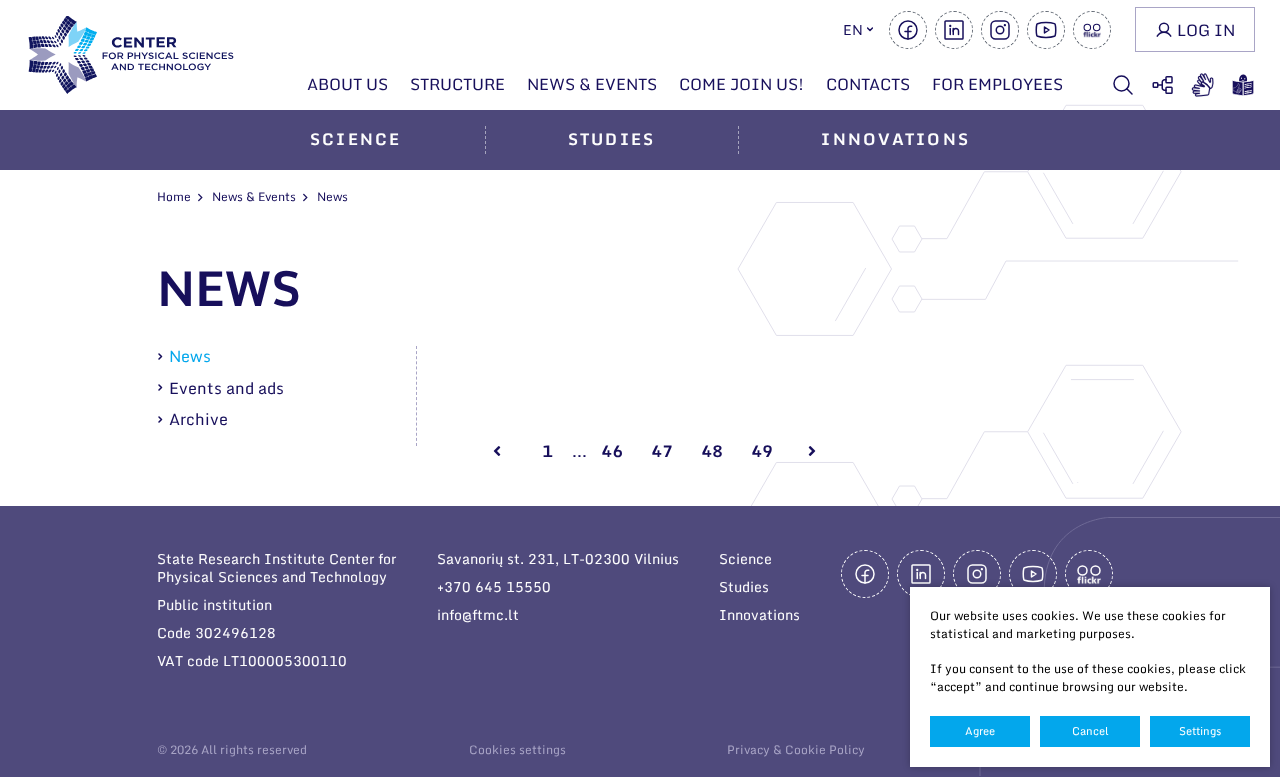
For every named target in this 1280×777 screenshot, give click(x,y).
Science (356, 139)
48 (712, 451)
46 (612, 451)
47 (662, 451)
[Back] (497, 451)
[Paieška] (1123, 85)
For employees (997, 84)
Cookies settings (517, 750)
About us (347, 84)
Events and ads (226, 388)
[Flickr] (1092, 30)
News (190, 357)
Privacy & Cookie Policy (796, 749)
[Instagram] (1000, 30)
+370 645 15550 (494, 586)
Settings (1200, 731)
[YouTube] (1046, 30)
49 (762, 451)
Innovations (895, 139)
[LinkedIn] (954, 30)
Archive (198, 419)
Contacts (868, 84)
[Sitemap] (1163, 85)
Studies (612, 139)
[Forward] (812, 451)
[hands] (1203, 85)
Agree (980, 731)
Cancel (1090, 731)
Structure (457, 84)
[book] (1243, 85)
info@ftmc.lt (478, 614)
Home (174, 196)
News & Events (592, 84)
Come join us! (741, 84)
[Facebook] (908, 30)
